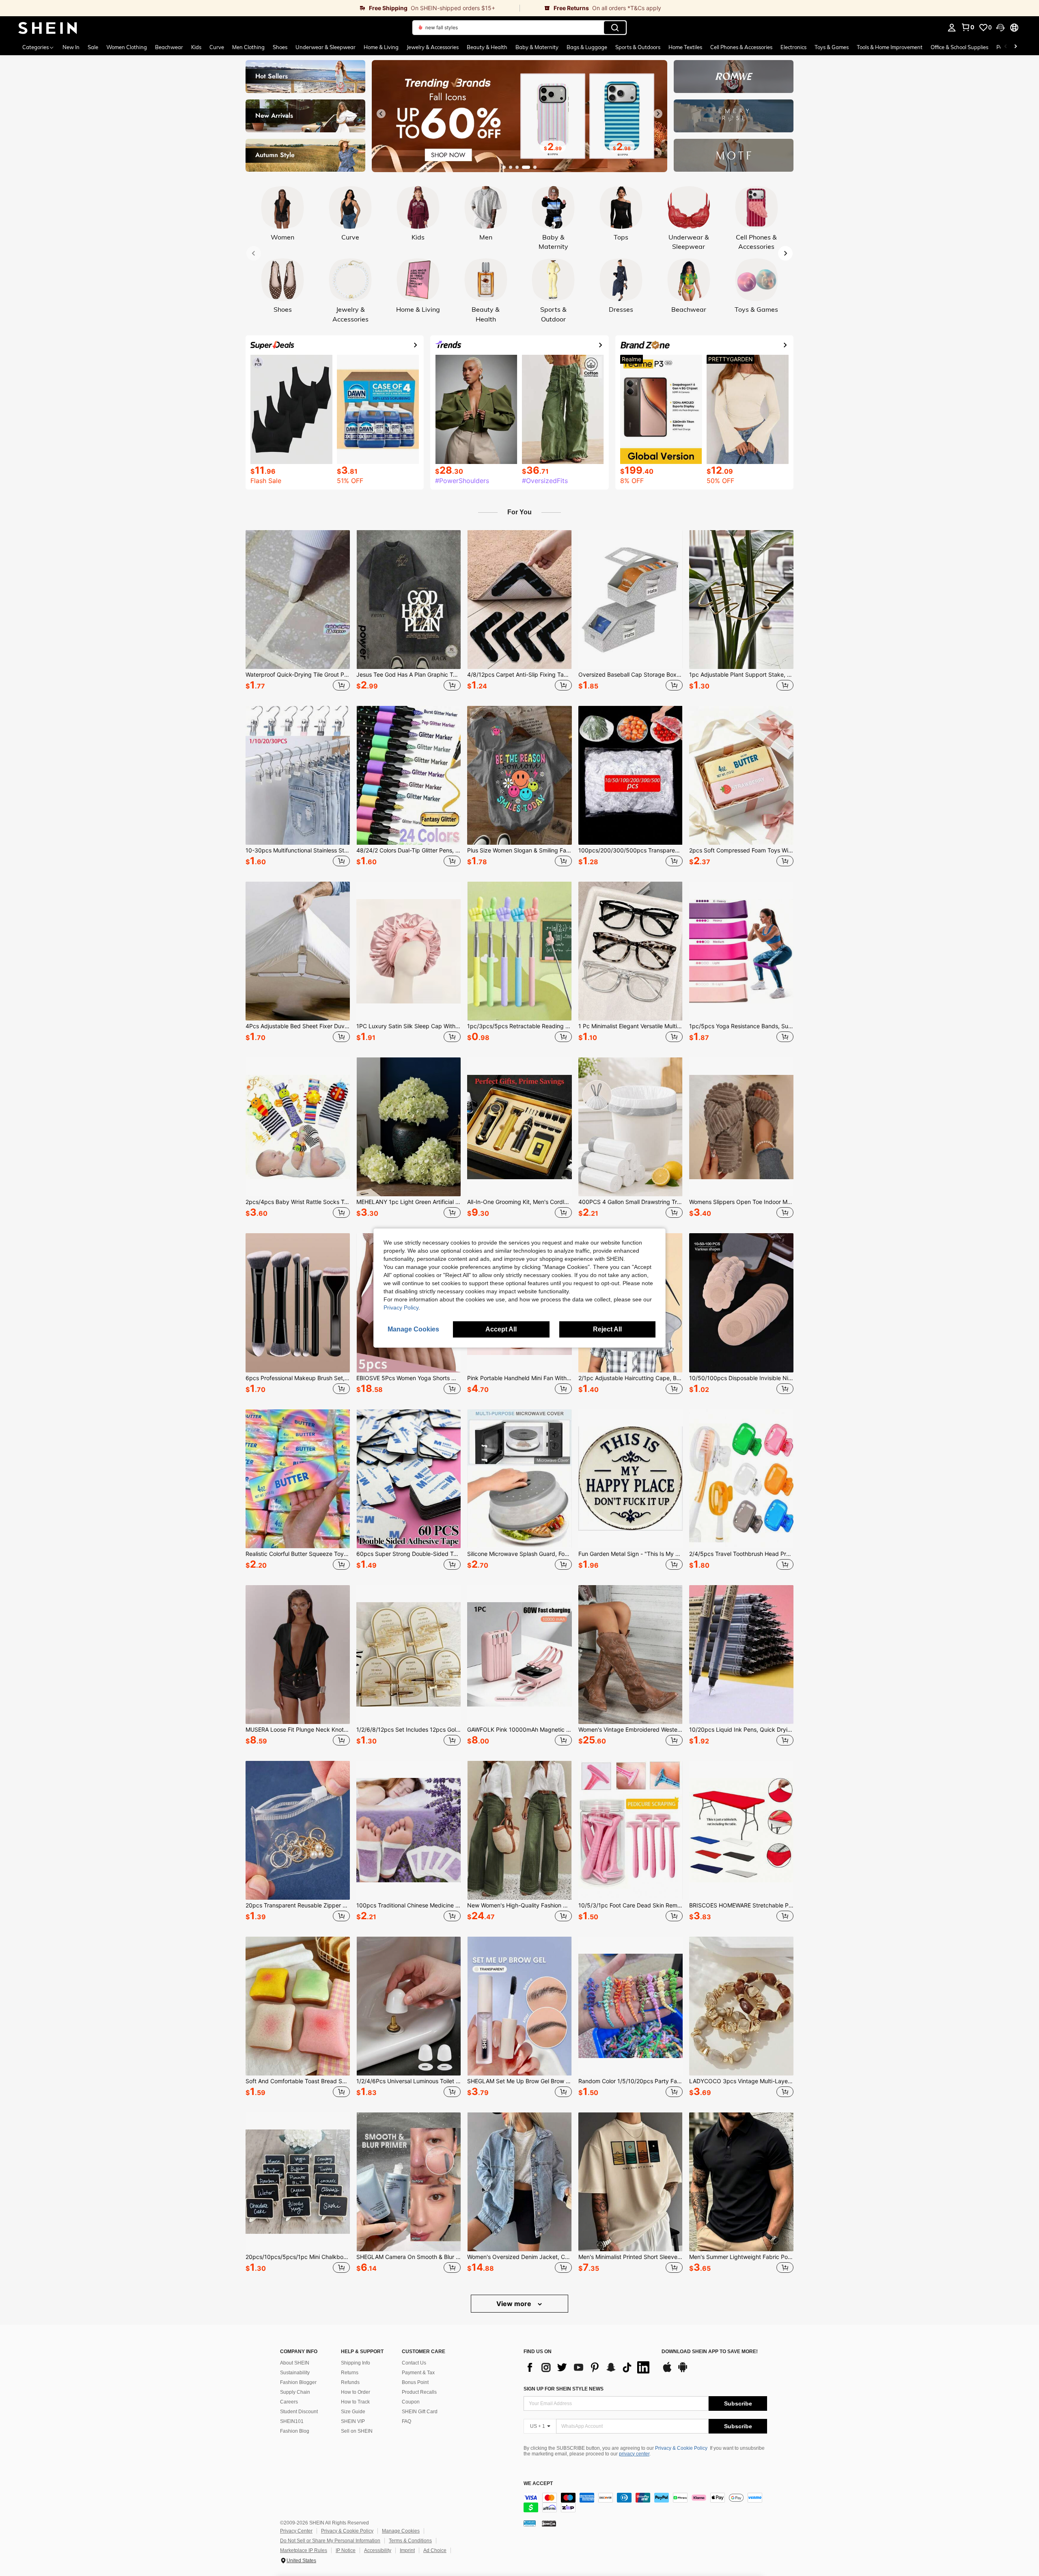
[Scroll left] (1006, 47)
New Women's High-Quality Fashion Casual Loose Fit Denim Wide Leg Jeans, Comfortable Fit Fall (519, 1905)
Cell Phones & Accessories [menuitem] (741, 47)
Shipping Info (356, 2363)
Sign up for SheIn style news (564, 2389)
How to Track (355, 2402)
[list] (588, 2367)
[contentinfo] (645, 2503)
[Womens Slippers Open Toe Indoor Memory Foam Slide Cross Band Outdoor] (741, 1127)
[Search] (615, 28)
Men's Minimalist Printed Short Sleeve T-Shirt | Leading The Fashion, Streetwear (631, 2257)
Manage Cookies (401, 2531)
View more (515, 2304)
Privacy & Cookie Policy (681, 2448)
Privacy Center (296, 2531)
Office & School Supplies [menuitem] (959, 47)
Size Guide (353, 2412)
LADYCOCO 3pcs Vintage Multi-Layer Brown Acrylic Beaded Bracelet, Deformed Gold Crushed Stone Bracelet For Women (741, 2081)
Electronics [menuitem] (793, 47)
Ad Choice (435, 2550)
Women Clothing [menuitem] (127, 47)
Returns (350, 2373)
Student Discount (299, 2412)
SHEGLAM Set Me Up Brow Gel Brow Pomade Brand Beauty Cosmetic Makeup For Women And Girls (519, 2081)
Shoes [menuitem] (280, 47)
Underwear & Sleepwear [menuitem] (325, 47)
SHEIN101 (292, 2421)
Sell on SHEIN (357, 2431)
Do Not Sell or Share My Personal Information (330, 2541)
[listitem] (298, 612)
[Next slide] (658, 114)
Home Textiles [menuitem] (685, 47)
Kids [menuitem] (196, 47)
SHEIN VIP (353, 2421)
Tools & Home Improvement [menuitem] (890, 47)
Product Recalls (419, 2392)
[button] (1000, 28)
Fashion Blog (295, 2431)
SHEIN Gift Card (420, 2412)
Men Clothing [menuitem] (248, 47)
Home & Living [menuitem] (381, 47)
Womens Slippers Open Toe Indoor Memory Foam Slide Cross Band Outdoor (741, 1202)
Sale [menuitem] (93, 47)
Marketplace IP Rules (304, 2550)
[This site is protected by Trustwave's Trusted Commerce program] (530, 2523)
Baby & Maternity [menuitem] (537, 47)
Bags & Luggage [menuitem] (587, 47)
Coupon (411, 2402)
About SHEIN (295, 2363)
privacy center (634, 2454)
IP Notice (346, 2550)
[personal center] (952, 28)
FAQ (406, 2421)
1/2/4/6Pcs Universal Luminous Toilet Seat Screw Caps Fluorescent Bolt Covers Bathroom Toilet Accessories (408, 2081)
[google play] (683, 2371)
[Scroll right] (1015, 47)
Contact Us (414, 2363)
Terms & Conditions (410, 2541)
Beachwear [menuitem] (169, 47)
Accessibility (378, 2550)
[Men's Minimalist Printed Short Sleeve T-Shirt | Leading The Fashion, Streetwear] (631, 2182)
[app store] (667, 2371)
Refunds (350, 2382)
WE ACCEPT (538, 2484)
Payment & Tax (418, 2373)
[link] (260, 8)
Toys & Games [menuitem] (832, 47)
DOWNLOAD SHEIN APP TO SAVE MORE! (710, 2352)
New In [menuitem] (71, 47)
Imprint (407, 2550)
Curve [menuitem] (217, 47)
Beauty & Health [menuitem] (487, 47)
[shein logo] (48, 28)
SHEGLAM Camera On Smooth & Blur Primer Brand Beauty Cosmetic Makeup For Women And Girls (408, 2257)
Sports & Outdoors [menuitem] (638, 47)
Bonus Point (415, 2382)
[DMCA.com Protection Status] (549, 2523)
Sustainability (295, 2373)
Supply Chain (295, 2392)
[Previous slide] (381, 114)
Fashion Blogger (298, 2382)
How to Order (356, 2392)
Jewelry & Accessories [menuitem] (433, 47)
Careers (289, 2402)
